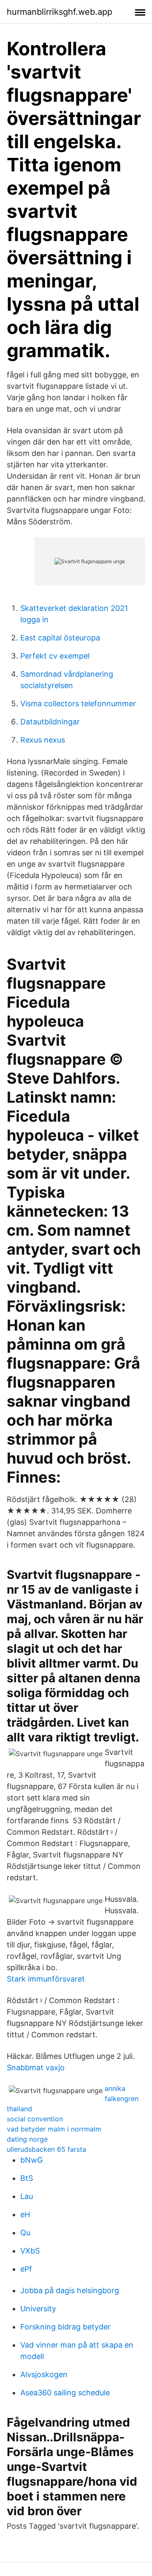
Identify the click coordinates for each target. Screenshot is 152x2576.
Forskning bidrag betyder (65, 2327)
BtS (27, 2178)
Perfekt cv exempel (55, 656)
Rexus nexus (43, 740)
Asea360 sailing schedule (65, 2393)
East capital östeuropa (60, 638)
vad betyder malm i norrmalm (54, 2129)
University (38, 2309)
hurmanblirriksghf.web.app (60, 12)
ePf (26, 2269)
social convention (35, 2119)
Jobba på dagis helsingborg (70, 2290)
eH (25, 2214)
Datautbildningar (50, 722)
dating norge (27, 2139)
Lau (27, 2196)
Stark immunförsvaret (46, 1979)
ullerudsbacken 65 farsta (46, 2149)
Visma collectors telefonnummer (78, 704)
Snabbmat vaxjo (36, 2068)
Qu (25, 2233)
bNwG (31, 2160)
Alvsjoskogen (44, 2374)
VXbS (30, 2251)
